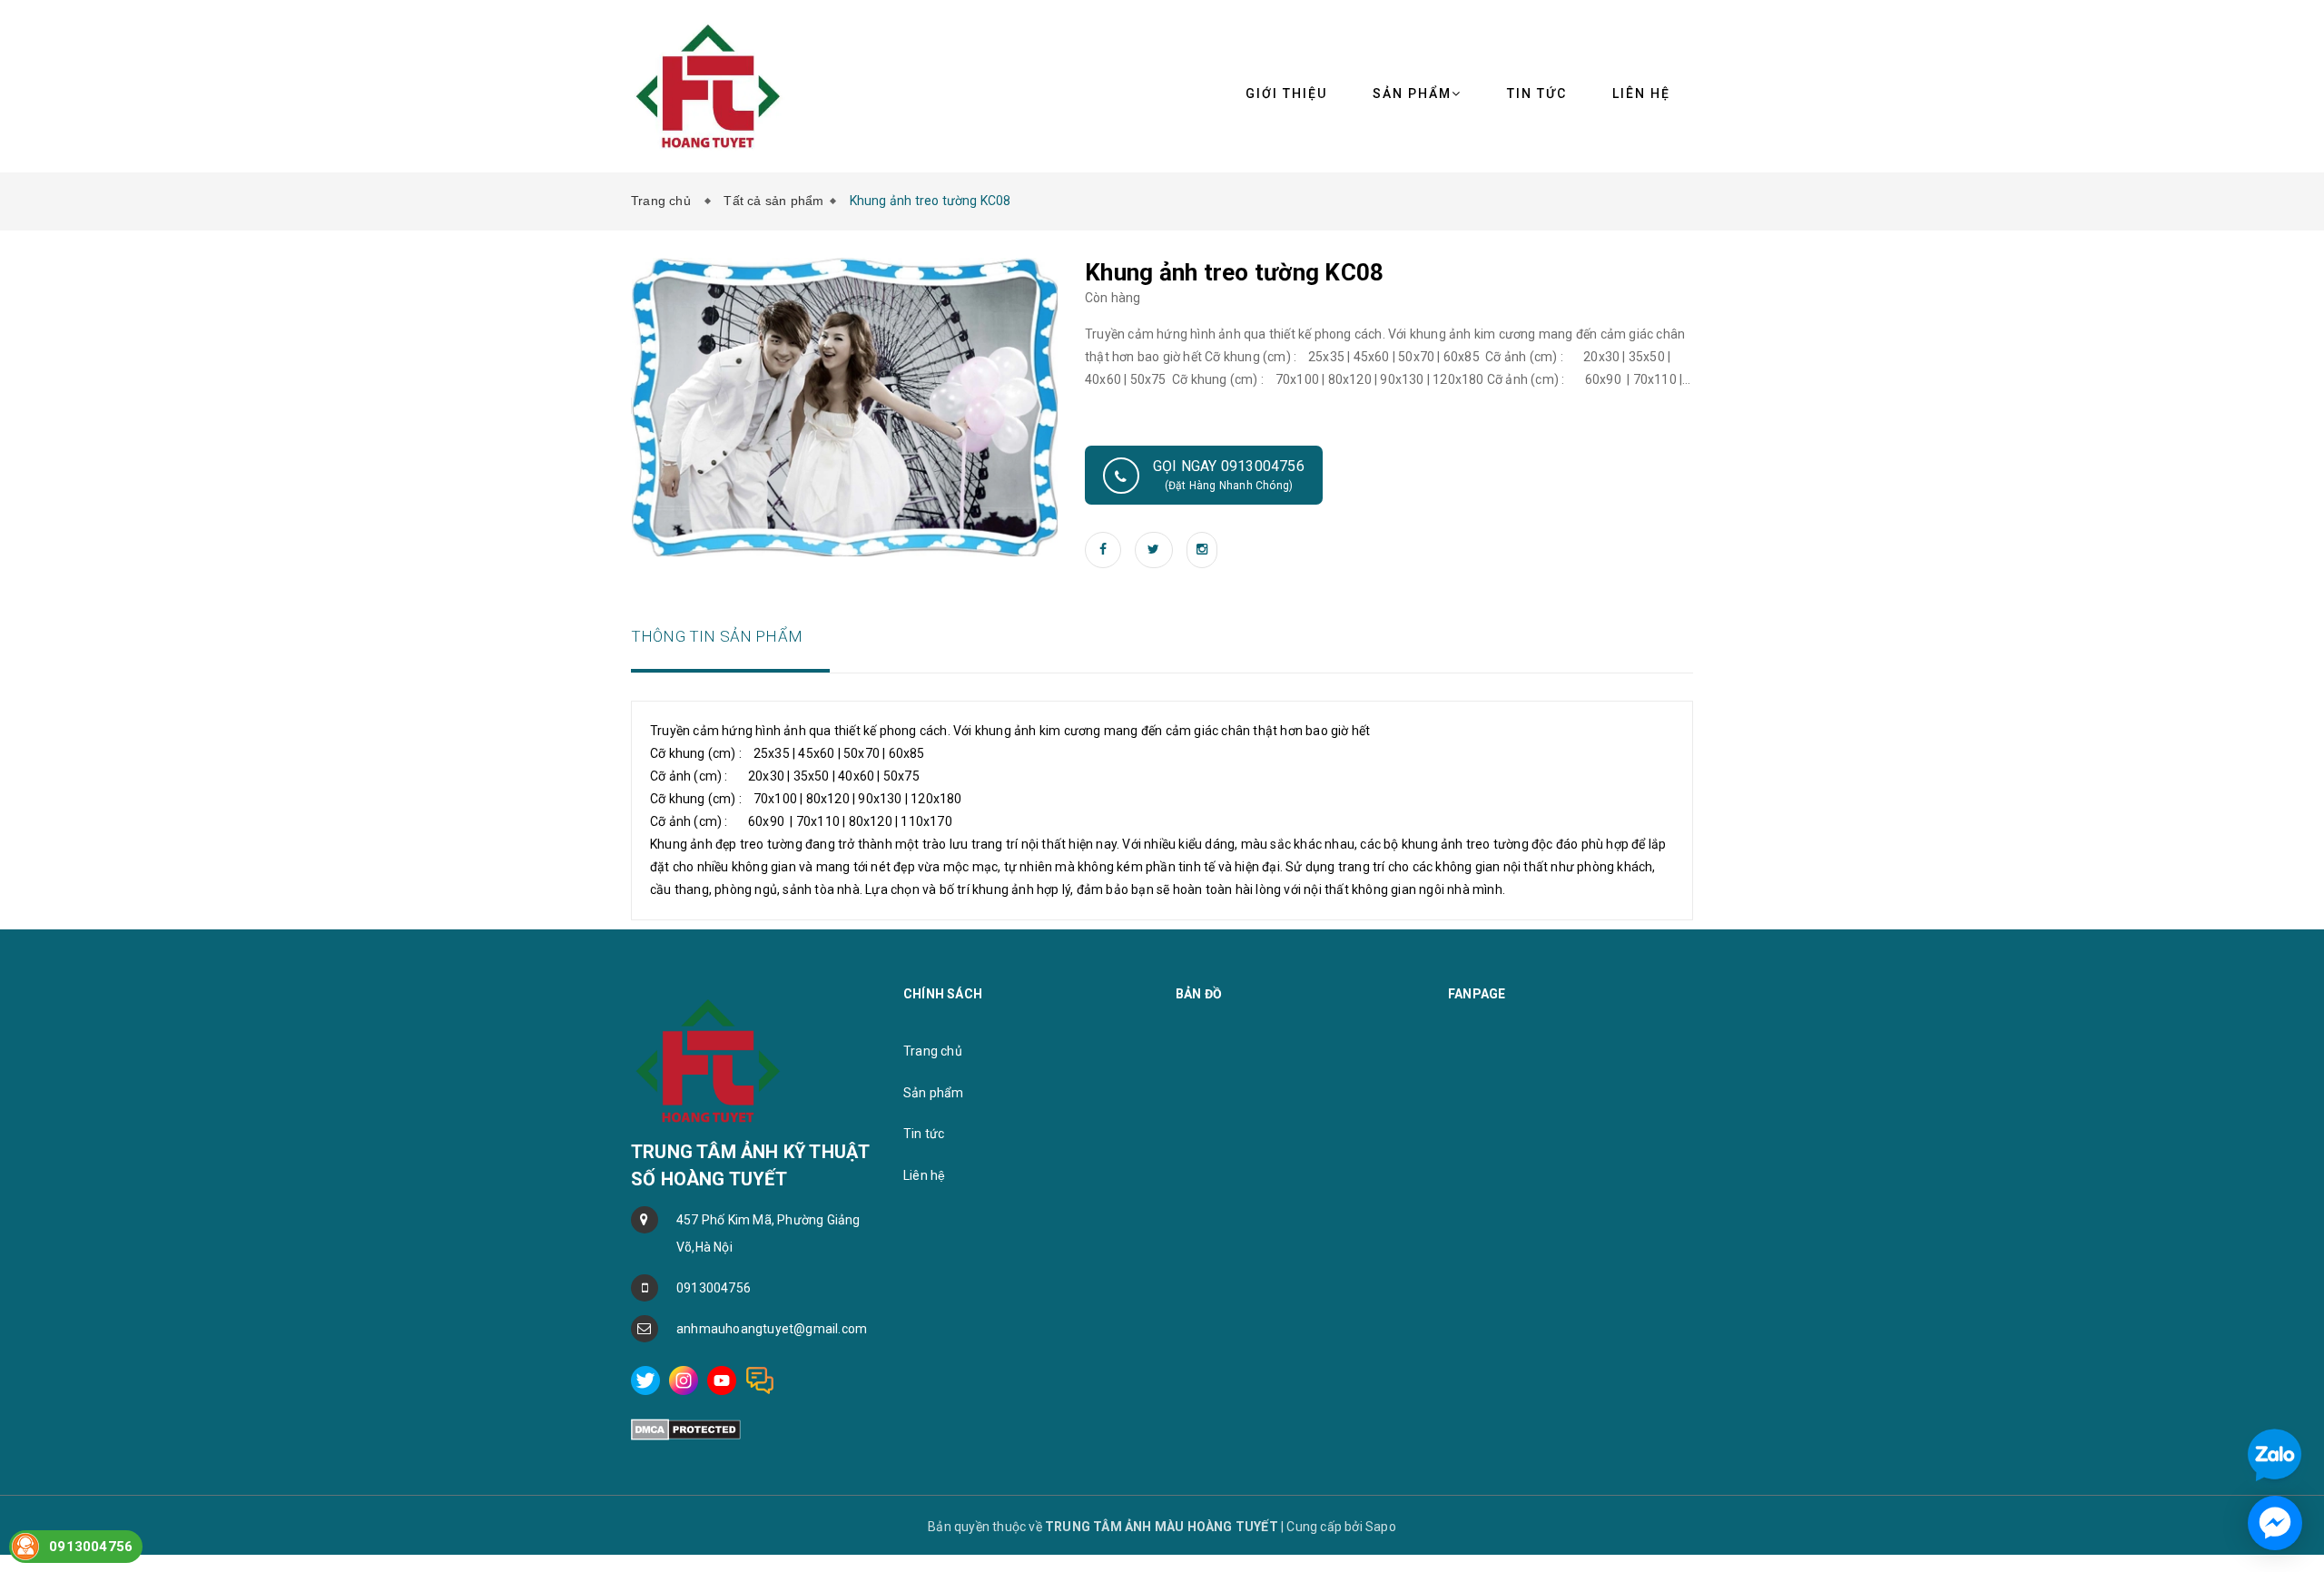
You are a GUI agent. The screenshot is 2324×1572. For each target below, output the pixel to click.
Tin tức (1537, 93)
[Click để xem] (845, 406)
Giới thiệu (1286, 93)
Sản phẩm (934, 1093)
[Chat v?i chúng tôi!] (2275, 1523)
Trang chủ (665, 201)
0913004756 (714, 1288)
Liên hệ (1641, 93)
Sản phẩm (1412, 93)
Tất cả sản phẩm (773, 201)
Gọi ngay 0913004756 (1229, 475)
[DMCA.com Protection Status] (686, 1429)
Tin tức (924, 1134)
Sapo (1381, 1527)
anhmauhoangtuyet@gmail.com (772, 1329)
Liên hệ (924, 1175)
